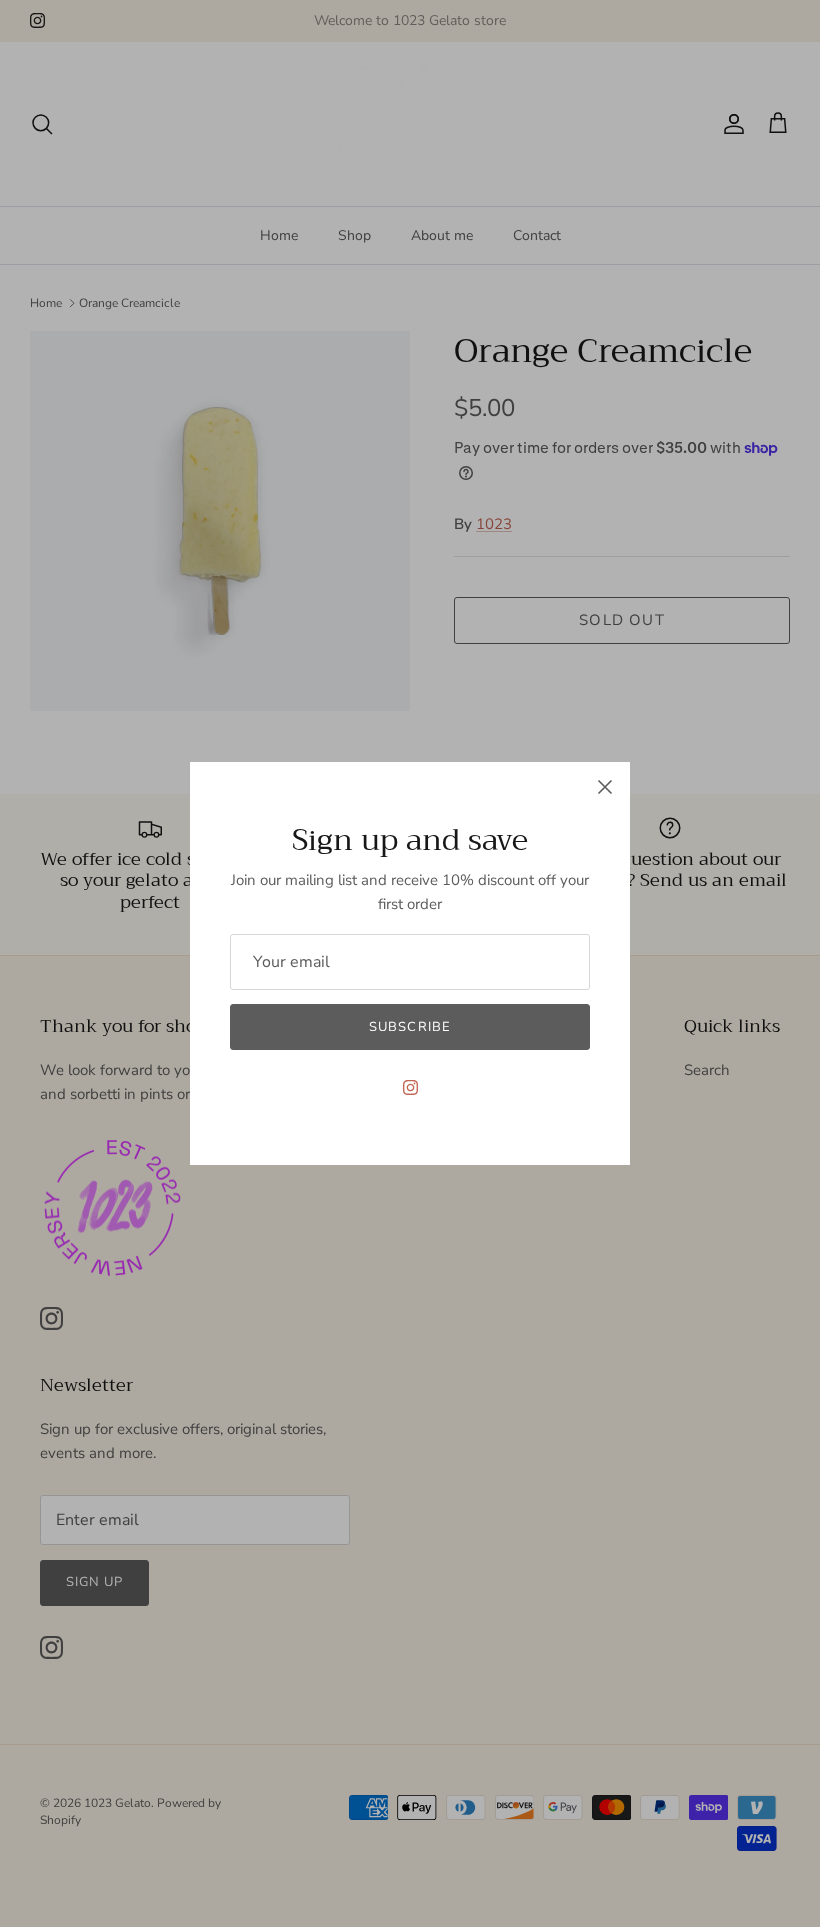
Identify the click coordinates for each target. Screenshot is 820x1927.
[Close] (605, 787)
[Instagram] (410, 1087)
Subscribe (409, 1027)
